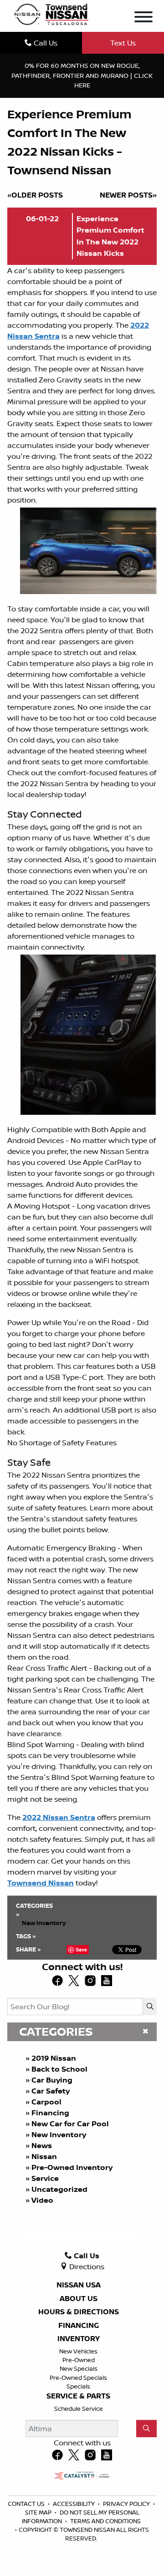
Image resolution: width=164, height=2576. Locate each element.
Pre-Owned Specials (78, 2378)
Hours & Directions (79, 2312)
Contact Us (27, 2504)
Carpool (46, 2102)
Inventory (79, 2339)
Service (45, 2178)
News (42, 2145)
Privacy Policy (127, 2504)
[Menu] (143, 18)
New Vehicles (78, 2351)
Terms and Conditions (105, 2521)
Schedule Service (79, 2408)
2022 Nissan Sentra (59, 1817)
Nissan (44, 2156)
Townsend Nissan (41, 1883)
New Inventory (59, 2134)
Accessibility (74, 2504)
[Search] (150, 2007)
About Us (79, 2299)
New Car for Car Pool (70, 2124)
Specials (78, 2386)
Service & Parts (78, 2396)
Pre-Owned (79, 2360)
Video (42, 2200)
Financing (50, 2113)
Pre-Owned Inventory (72, 2167)
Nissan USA (79, 2285)
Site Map (39, 2512)
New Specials (79, 2368)
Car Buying (52, 2080)
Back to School (59, 2069)
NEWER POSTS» (128, 195)
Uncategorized (59, 2189)
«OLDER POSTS (35, 195)
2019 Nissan (54, 2058)
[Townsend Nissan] (51, 14)
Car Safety (51, 2091)
